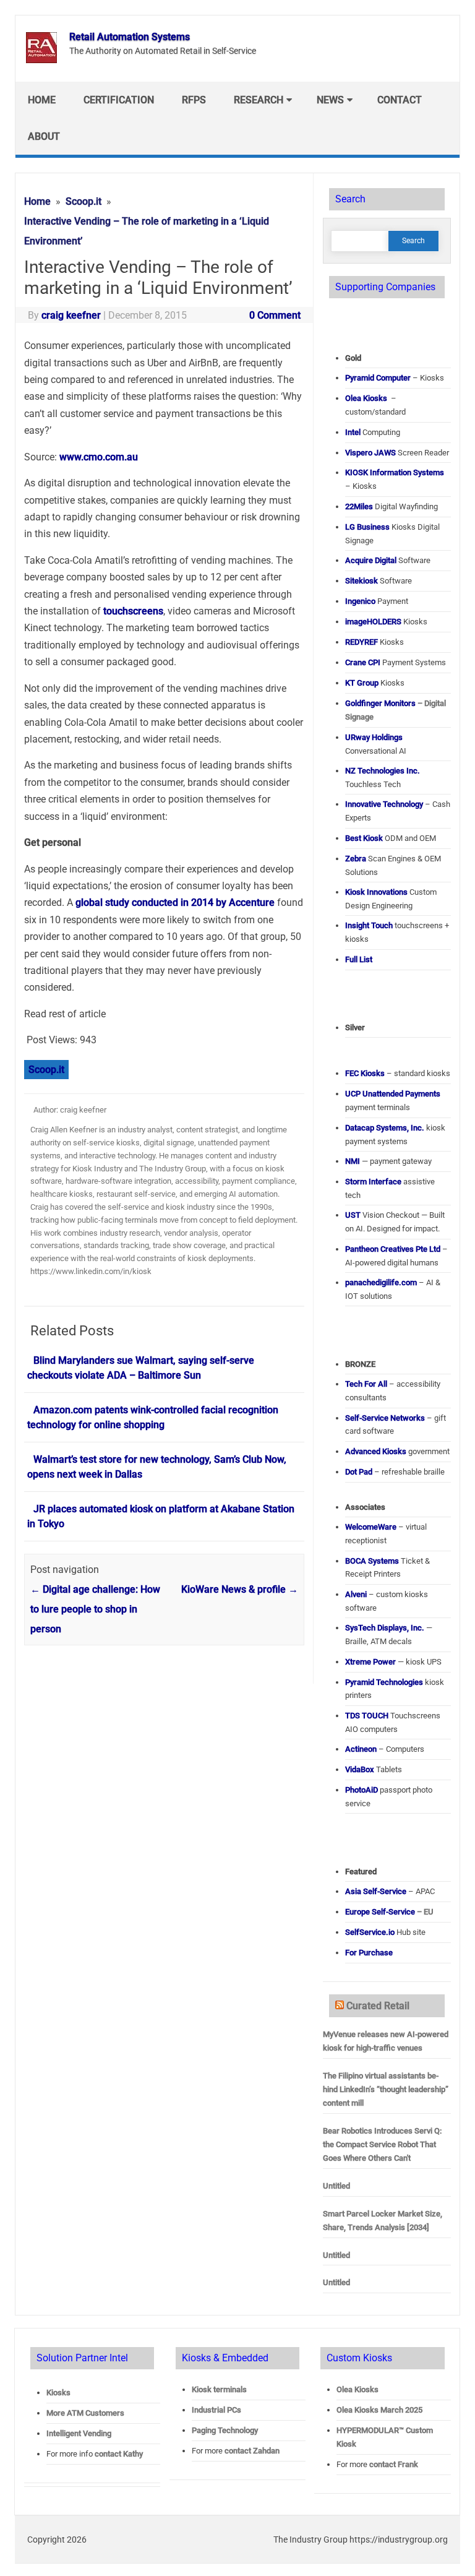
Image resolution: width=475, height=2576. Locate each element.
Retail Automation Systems (130, 37)
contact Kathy (119, 2454)
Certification (119, 100)
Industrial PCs (216, 2410)
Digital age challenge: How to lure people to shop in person (95, 1609)
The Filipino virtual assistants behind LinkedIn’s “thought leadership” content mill (386, 2089)
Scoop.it (46, 1070)
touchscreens (133, 611)
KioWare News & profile (240, 1589)
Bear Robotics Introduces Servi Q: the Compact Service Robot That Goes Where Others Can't (382, 2144)
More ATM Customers (85, 2413)
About (44, 136)
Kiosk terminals (219, 2389)
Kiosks (58, 2393)
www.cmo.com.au (99, 457)
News (330, 100)
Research (259, 100)
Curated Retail (378, 2006)
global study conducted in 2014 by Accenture (175, 902)
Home (42, 100)
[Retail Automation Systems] (41, 60)
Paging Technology (225, 2430)
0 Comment (275, 315)
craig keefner (71, 315)
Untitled (336, 2186)
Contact (400, 100)
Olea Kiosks (357, 2389)
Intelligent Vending (79, 2433)
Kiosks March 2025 (379, 2410)
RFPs (194, 100)
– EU (389, 1912)
